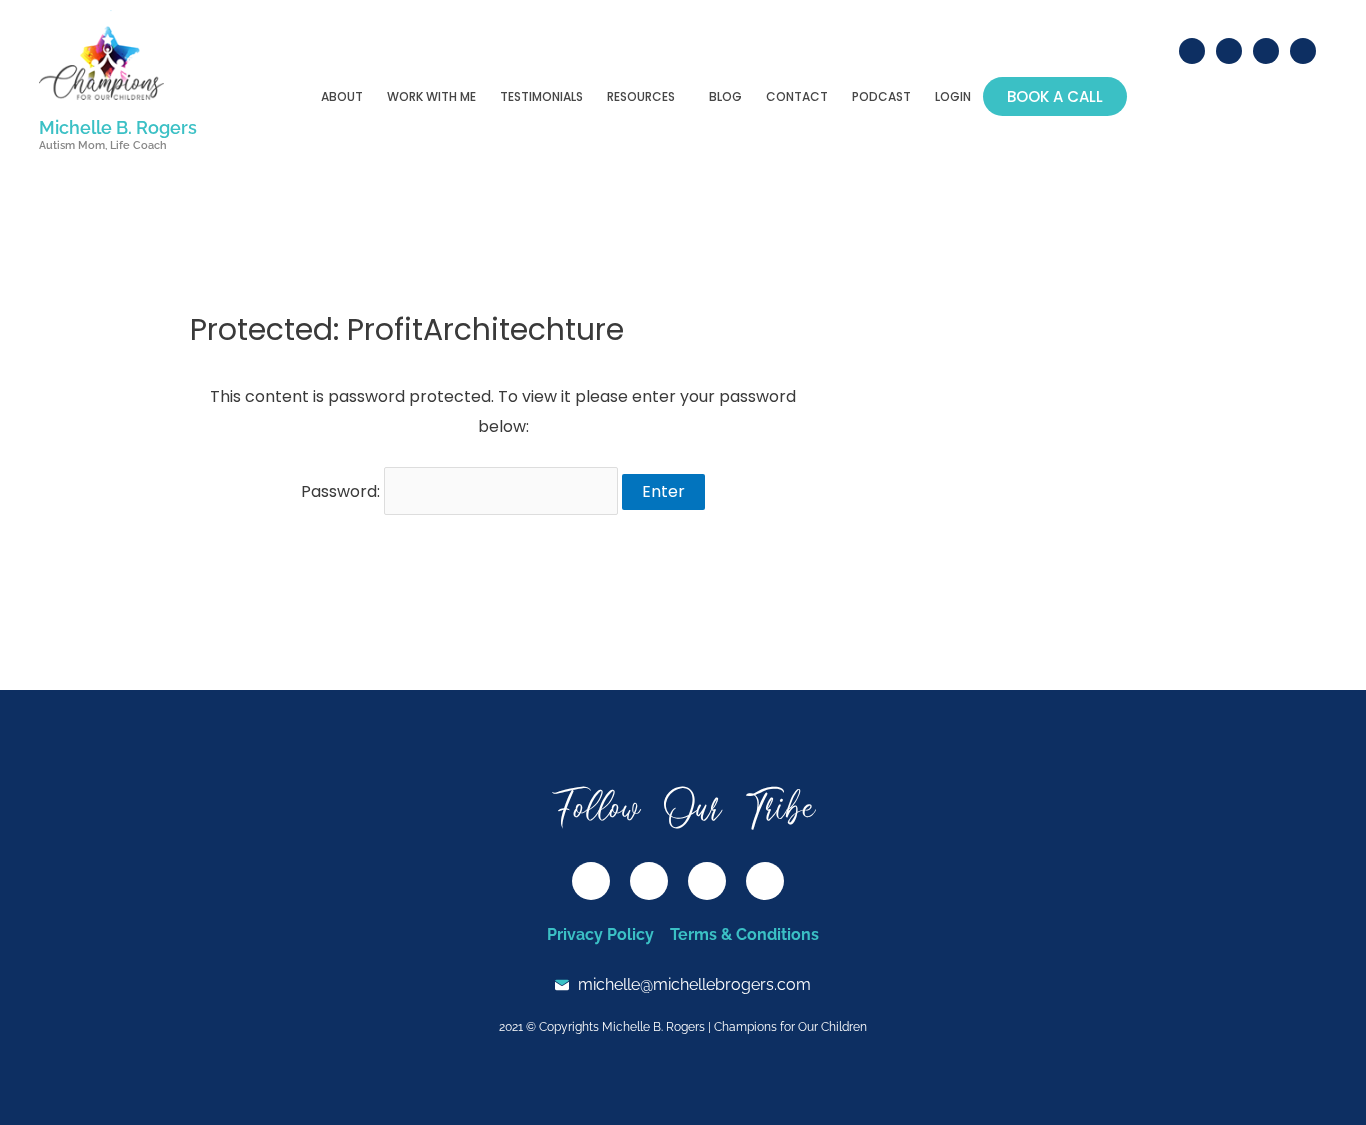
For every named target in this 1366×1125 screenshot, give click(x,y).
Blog (725, 96)
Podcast (881, 96)
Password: (342, 491)
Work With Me (431, 96)
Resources (641, 96)
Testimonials (541, 96)
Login (953, 96)
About (342, 96)
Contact (797, 96)
